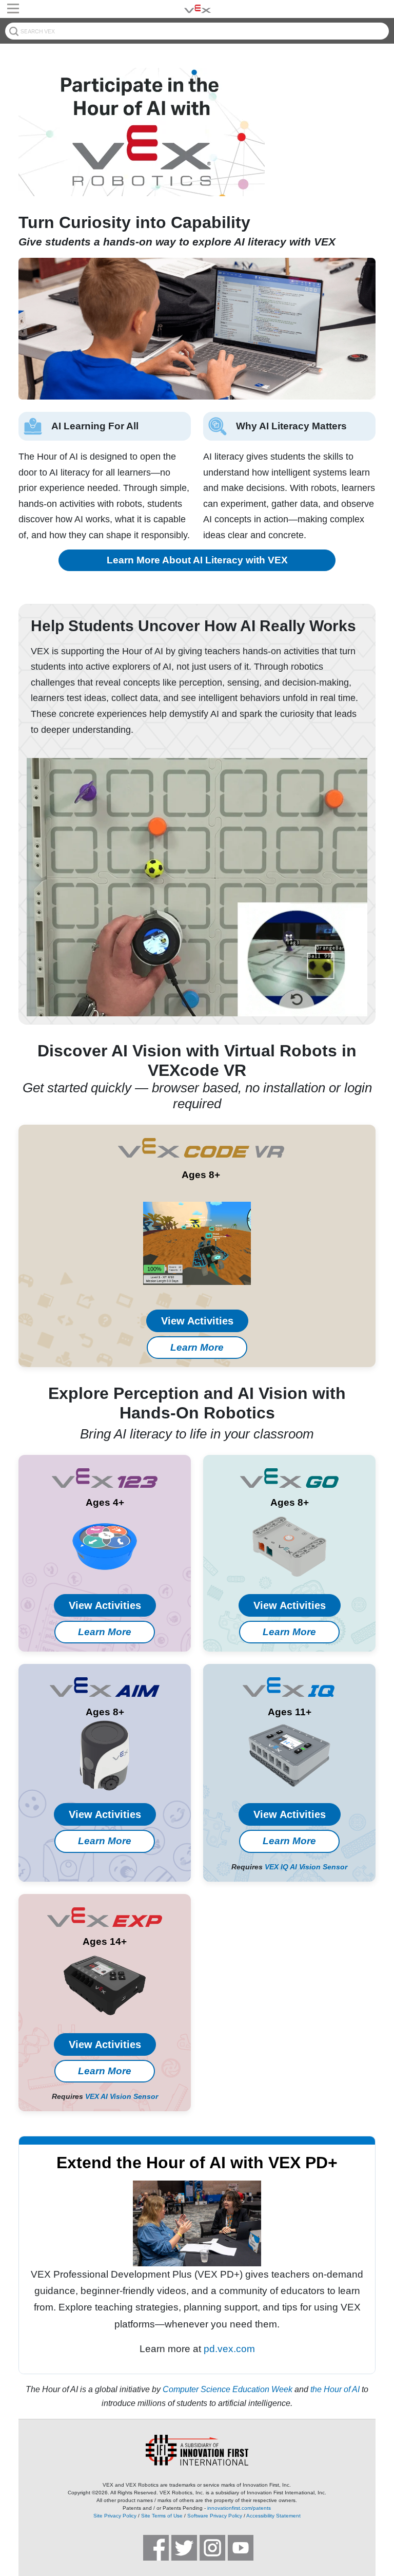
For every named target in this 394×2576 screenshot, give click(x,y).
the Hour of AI (335, 2389)
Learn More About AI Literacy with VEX (197, 560)
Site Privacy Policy (115, 2516)
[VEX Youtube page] (241, 2548)
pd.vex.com (229, 2349)
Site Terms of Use (162, 2516)
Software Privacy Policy (215, 2516)
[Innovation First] (197, 2450)
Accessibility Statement (273, 2516)
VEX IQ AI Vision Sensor (306, 1867)
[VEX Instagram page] (212, 2548)
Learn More (197, 1347)
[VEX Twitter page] (184, 2548)
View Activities (197, 1321)
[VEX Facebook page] (156, 2548)
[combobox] (197, 31)
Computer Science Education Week (228, 2389)
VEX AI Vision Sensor (122, 2096)
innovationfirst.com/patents (239, 2508)
